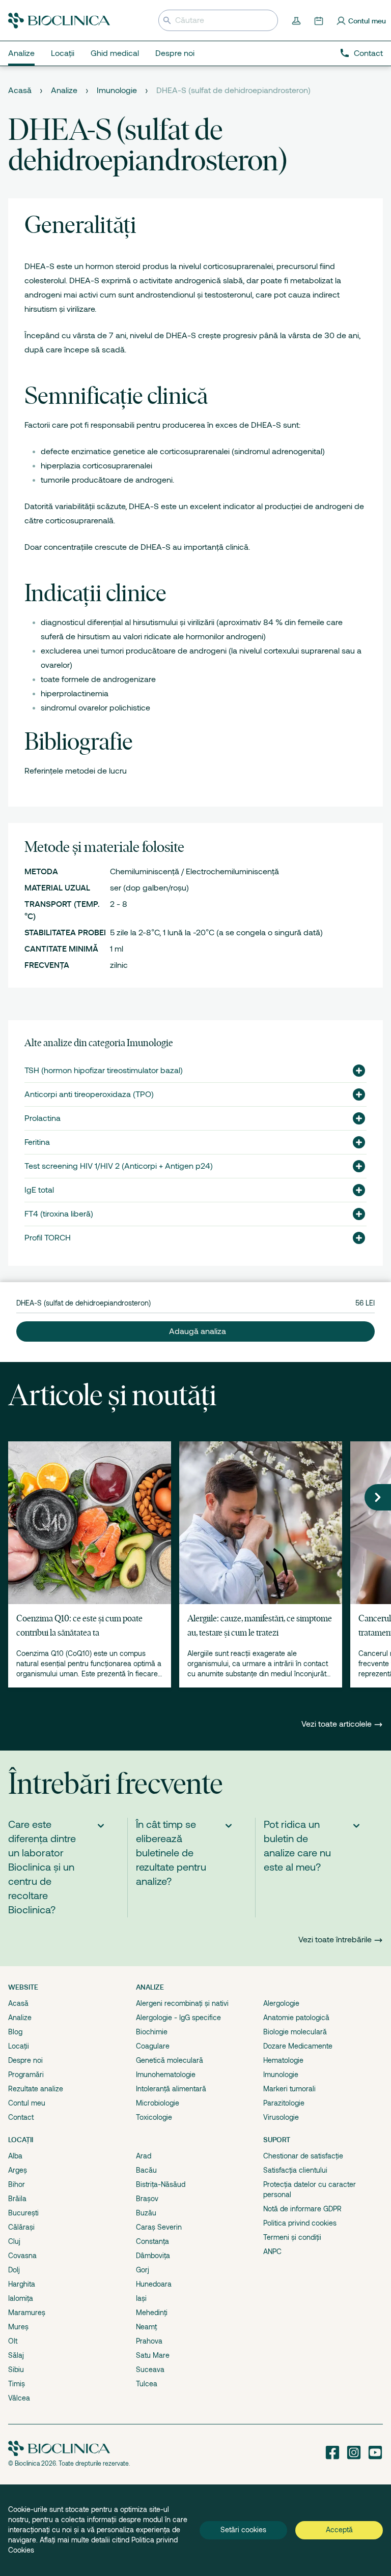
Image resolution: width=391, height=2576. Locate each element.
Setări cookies (243, 2530)
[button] (355, 1071)
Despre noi (25, 2060)
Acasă (20, 91)
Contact (368, 53)
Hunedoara (154, 2284)
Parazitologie (284, 2103)
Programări (26, 2075)
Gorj (143, 2270)
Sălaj (16, 2355)
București (23, 2213)
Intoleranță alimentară (171, 2089)
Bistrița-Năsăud (161, 2184)
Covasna (22, 2256)
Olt (13, 2341)
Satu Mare (153, 2355)
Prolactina (43, 1118)
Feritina (37, 1142)
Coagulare (153, 2046)
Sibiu (16, 2370)
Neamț (146, 2327)
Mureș (18, 2327)
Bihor (17, 2184)
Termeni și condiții (292, 2237)
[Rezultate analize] (297, 20)
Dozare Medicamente (298, 2046)
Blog (15, 2032)
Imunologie (117, 91)
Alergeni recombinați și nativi (182, 2003)
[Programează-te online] (320, 20)
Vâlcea (19, 2398)
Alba (15, 2156)
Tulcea (147, 2384)
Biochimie (152, 2032)
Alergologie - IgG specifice (178, 2018)
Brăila (17, 2199)
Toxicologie (154, 2117)
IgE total (39, 1190)
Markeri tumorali (289, 2089)
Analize (64, 91)
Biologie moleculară (295, 2032)
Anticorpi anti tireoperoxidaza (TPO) (89, 1094)
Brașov (147, 2199)
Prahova (149, 2341)
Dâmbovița (153, 2256)
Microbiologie (158, 2103)
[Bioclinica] (59, 21)
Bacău (146, 2170)
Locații (19, 2046)
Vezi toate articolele (338, 1724)
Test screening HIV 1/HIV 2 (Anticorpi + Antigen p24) (119, 1166)
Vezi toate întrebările (335, 1940)
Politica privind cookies (300, 2223)
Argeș (18, 2170)
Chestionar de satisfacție (303, 2156)
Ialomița (21, 2298)
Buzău (146, 2213)
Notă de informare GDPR (302, 2209)
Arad (144, 2156)
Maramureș (27, 2313)
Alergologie (281, 2003)
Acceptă (339, 2530)
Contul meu (27, 2103)
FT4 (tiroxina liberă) (59, 1214)
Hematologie (283, 2060)
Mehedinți (152, 2313)
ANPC (272, 2252)
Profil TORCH (48, 1238)
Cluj (14, 2241)
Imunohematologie (166, 2075)
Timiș (17, 2384)
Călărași (21, 2227)
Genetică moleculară (170, 2060)
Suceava (150, 2370)
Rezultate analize (36, 2089)
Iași (141, 2298)
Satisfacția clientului (295, 2170)
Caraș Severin (159, 2227)
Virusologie (281, 2117)
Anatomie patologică (296, 2018)
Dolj (14, 2270)
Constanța (152, 2241)
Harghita (22, 2284)
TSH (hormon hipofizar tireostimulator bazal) (104, 1071)
